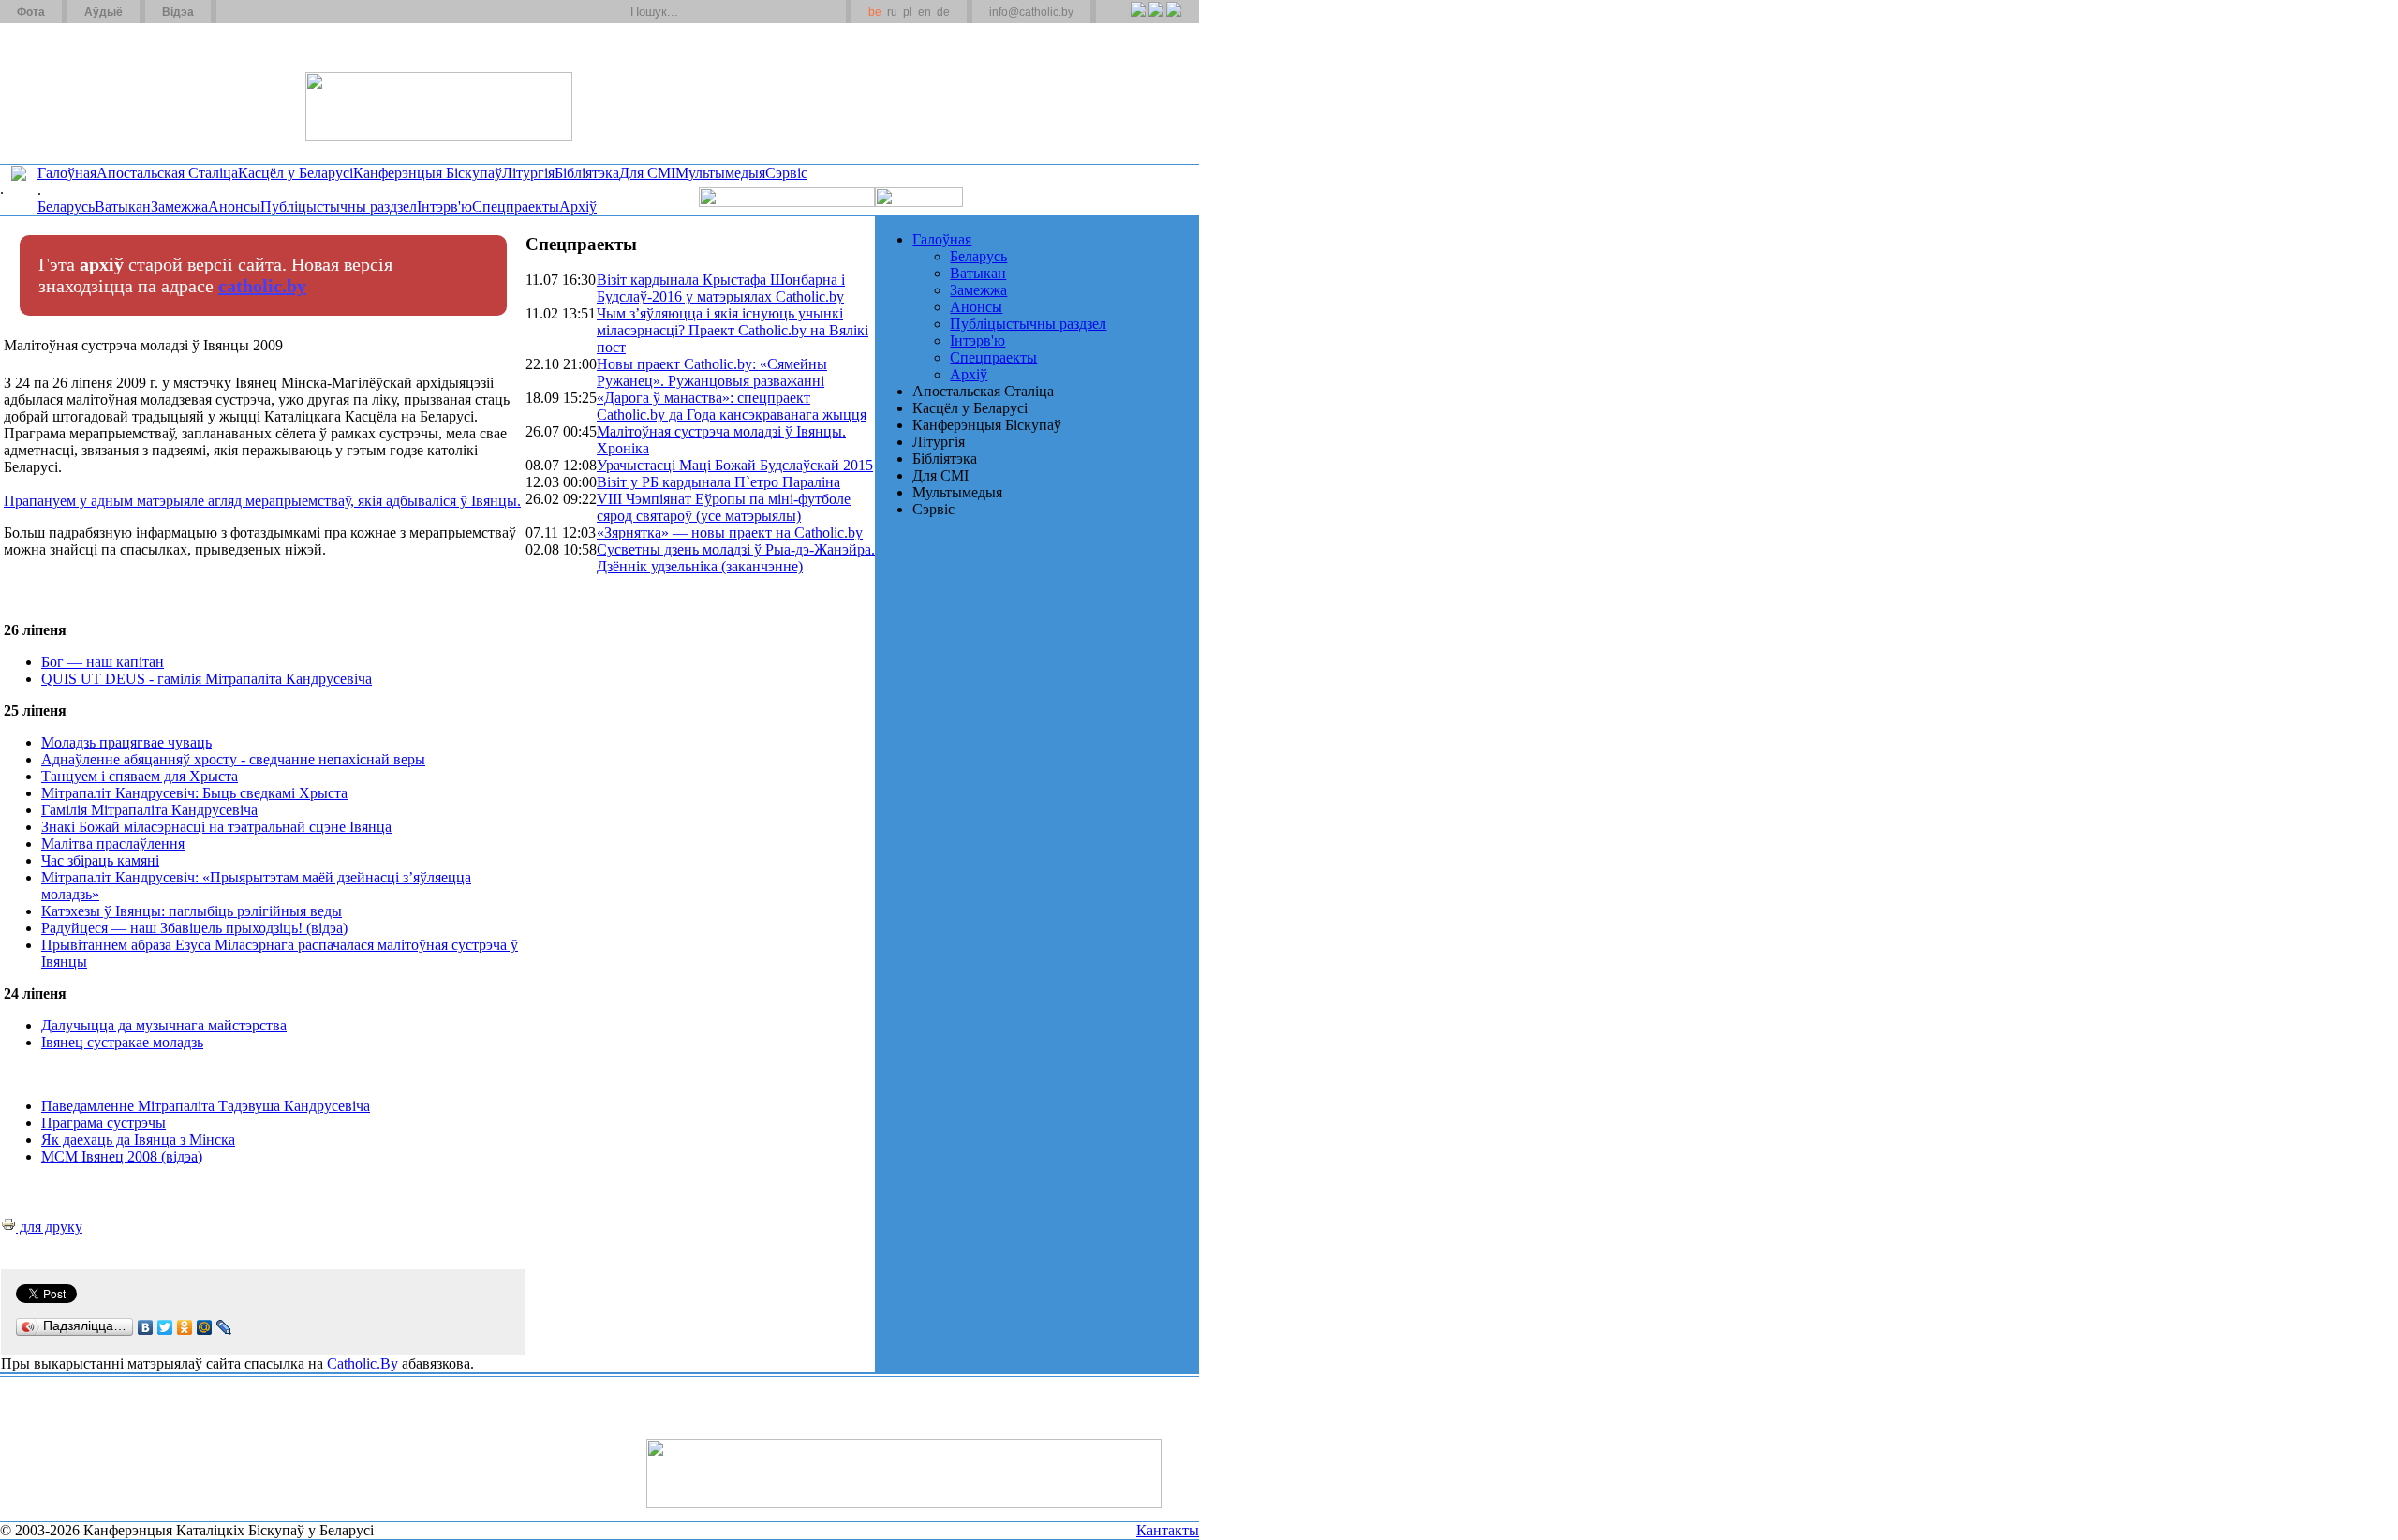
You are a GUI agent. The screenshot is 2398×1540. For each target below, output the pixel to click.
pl (908, 12)
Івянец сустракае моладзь (122, 1042)
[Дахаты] (237, 12)
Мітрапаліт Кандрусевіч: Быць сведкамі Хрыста (194, 793)
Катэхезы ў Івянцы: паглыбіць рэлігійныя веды (192, 911)
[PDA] (1121, 20)
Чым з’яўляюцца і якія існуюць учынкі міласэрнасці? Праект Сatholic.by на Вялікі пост (733, 330)
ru (892, 12)
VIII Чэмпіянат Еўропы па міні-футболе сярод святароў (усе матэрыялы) (724, 507)
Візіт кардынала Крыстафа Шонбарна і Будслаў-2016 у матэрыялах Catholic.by (721, 288)
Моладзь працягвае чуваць (126, 742)
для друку (49, 1227)
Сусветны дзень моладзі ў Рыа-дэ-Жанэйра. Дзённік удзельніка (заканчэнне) (736, 558)
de (943, 12)
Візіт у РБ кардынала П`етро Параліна (718, 482)
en (925, 12)
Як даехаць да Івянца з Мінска (138, 1140)
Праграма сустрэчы (104, 1123)
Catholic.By (363, 1363)
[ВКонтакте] (146, 1327)
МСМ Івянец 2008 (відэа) (122, 1156)
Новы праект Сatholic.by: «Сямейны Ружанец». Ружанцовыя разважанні (712, 372)
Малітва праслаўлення (113, 844)
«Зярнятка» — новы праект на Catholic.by (730, 533)
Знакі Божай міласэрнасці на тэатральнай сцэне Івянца (216, 827)
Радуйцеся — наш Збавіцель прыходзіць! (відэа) (194, 928)
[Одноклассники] (185, 1327)
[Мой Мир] (205, 1327)
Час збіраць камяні (100, 860)
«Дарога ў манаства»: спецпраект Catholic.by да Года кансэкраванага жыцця (732, 406)
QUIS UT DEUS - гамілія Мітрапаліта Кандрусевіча (207, 679)
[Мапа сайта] (284, 12)
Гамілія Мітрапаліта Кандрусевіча (149, 810)
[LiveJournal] (224, 1327)
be (875, 12)
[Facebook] (1173, 20)
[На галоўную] (70, 93)
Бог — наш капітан (103, 662)
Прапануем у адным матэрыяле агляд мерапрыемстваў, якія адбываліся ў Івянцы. (262, 501)
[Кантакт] (260, 12)
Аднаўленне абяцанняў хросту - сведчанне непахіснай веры (233, 759)
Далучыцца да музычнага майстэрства (164, 1025)
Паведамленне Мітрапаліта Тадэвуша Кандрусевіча (206, 1106)
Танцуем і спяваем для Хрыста (140, 776)
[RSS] (1138, 20)
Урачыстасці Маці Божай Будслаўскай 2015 (735, 465)
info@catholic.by (1031, 12)
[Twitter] (1155, 20)
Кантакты (1168, 1530)
